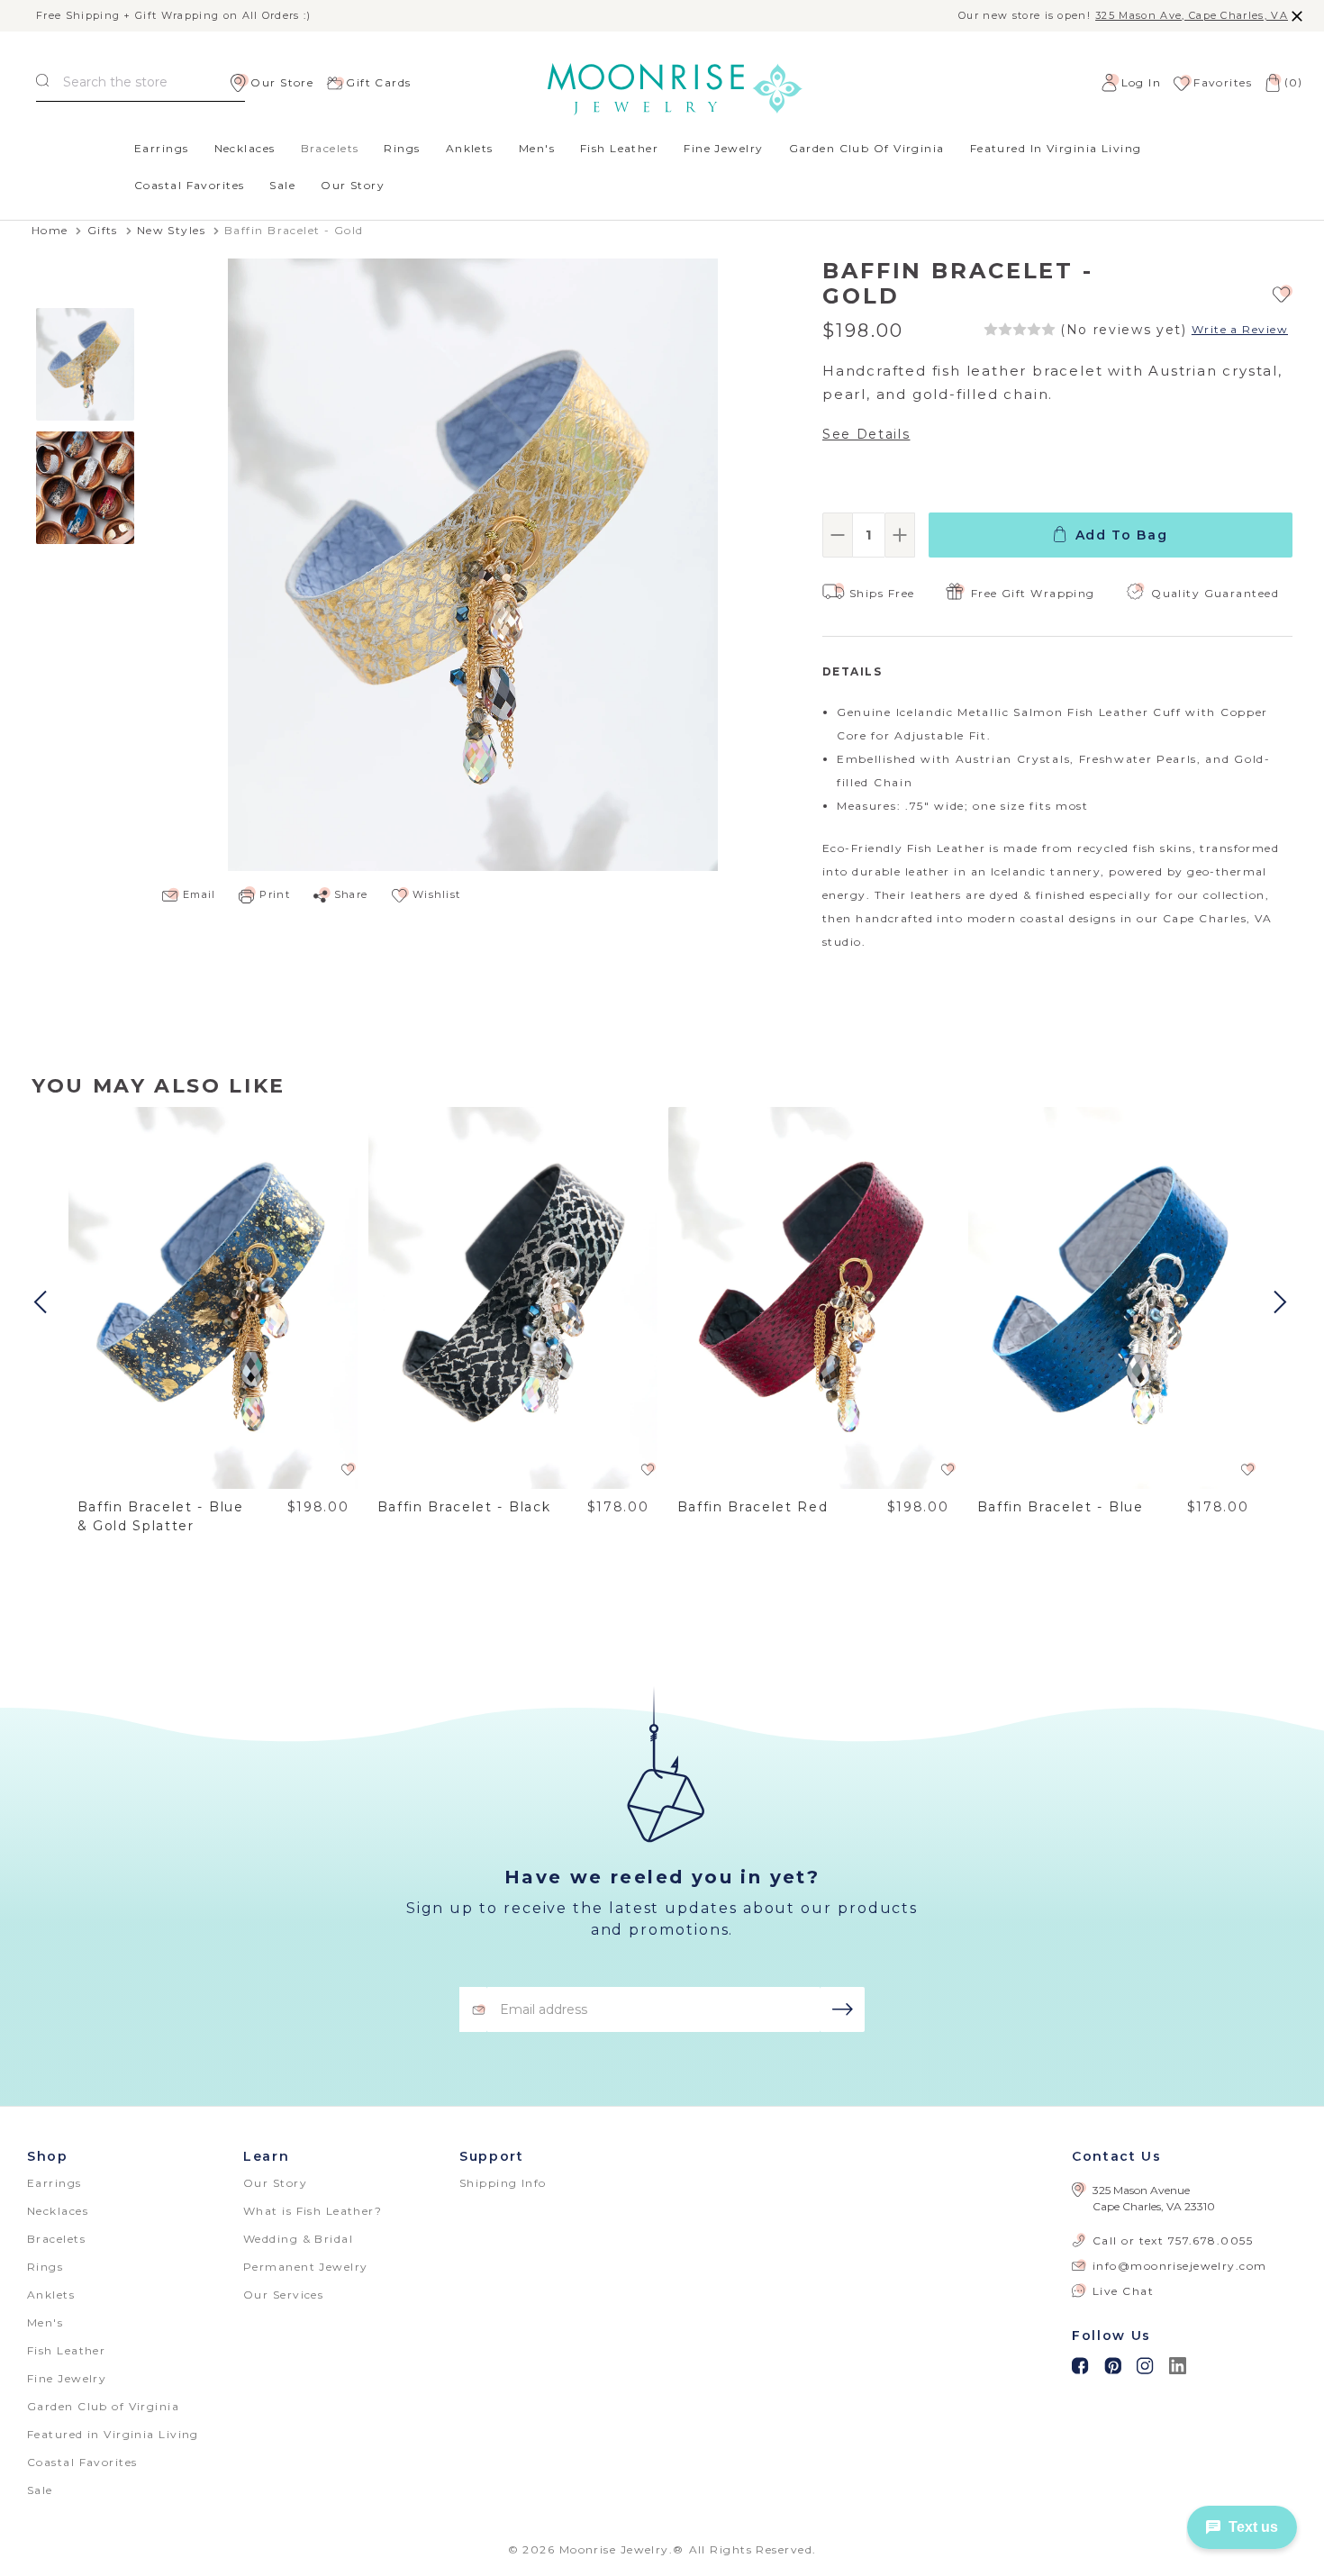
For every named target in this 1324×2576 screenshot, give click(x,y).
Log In (1142, 82)
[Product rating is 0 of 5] (1020, 330)
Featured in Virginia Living (1056, 148)
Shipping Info (503, 2183)
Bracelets (330, 148)
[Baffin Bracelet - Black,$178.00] (513, 1298)
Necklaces (245, 148)
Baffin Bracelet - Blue (1061, 1507)
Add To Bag (1122, 535)
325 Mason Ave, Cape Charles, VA (1192, 16)
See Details (866, 434)
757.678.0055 (1211, 2240)
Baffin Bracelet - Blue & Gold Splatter (161, 1516)
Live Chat (1123, 2291)
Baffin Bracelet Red (753, 1507)
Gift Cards (378, 82)
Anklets (470, 148)
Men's (537, 148)
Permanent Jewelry (305, 2267)
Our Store (282, 82)
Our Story (353, 185)
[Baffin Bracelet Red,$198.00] (813, 1298)
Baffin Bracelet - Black (464, 1507)
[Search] (42, 83)
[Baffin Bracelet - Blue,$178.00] (1113, 1298)
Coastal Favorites (189, 185)
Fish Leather (619, 148)
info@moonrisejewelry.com (1180, 2266)
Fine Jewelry (723, 148)
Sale (282, 185)
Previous (42, 1302)
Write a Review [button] (1240, 330)
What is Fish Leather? (313, 2211)
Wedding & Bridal (298, 2239)
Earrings (162, 148)
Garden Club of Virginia (867, 148)
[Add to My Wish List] (1283, 293)
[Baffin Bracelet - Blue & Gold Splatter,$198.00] (213, 1298)
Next (1283, 1302)
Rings (402, 148)
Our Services (283, 2295)
